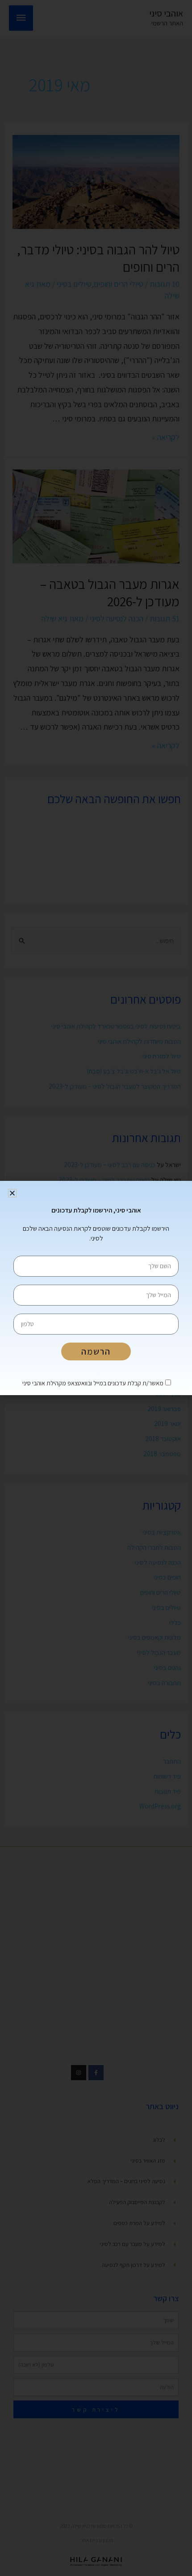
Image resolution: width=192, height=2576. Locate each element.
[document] (96, 1288)
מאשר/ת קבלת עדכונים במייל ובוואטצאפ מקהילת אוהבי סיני (93, 1383)
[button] (12, 1193)
